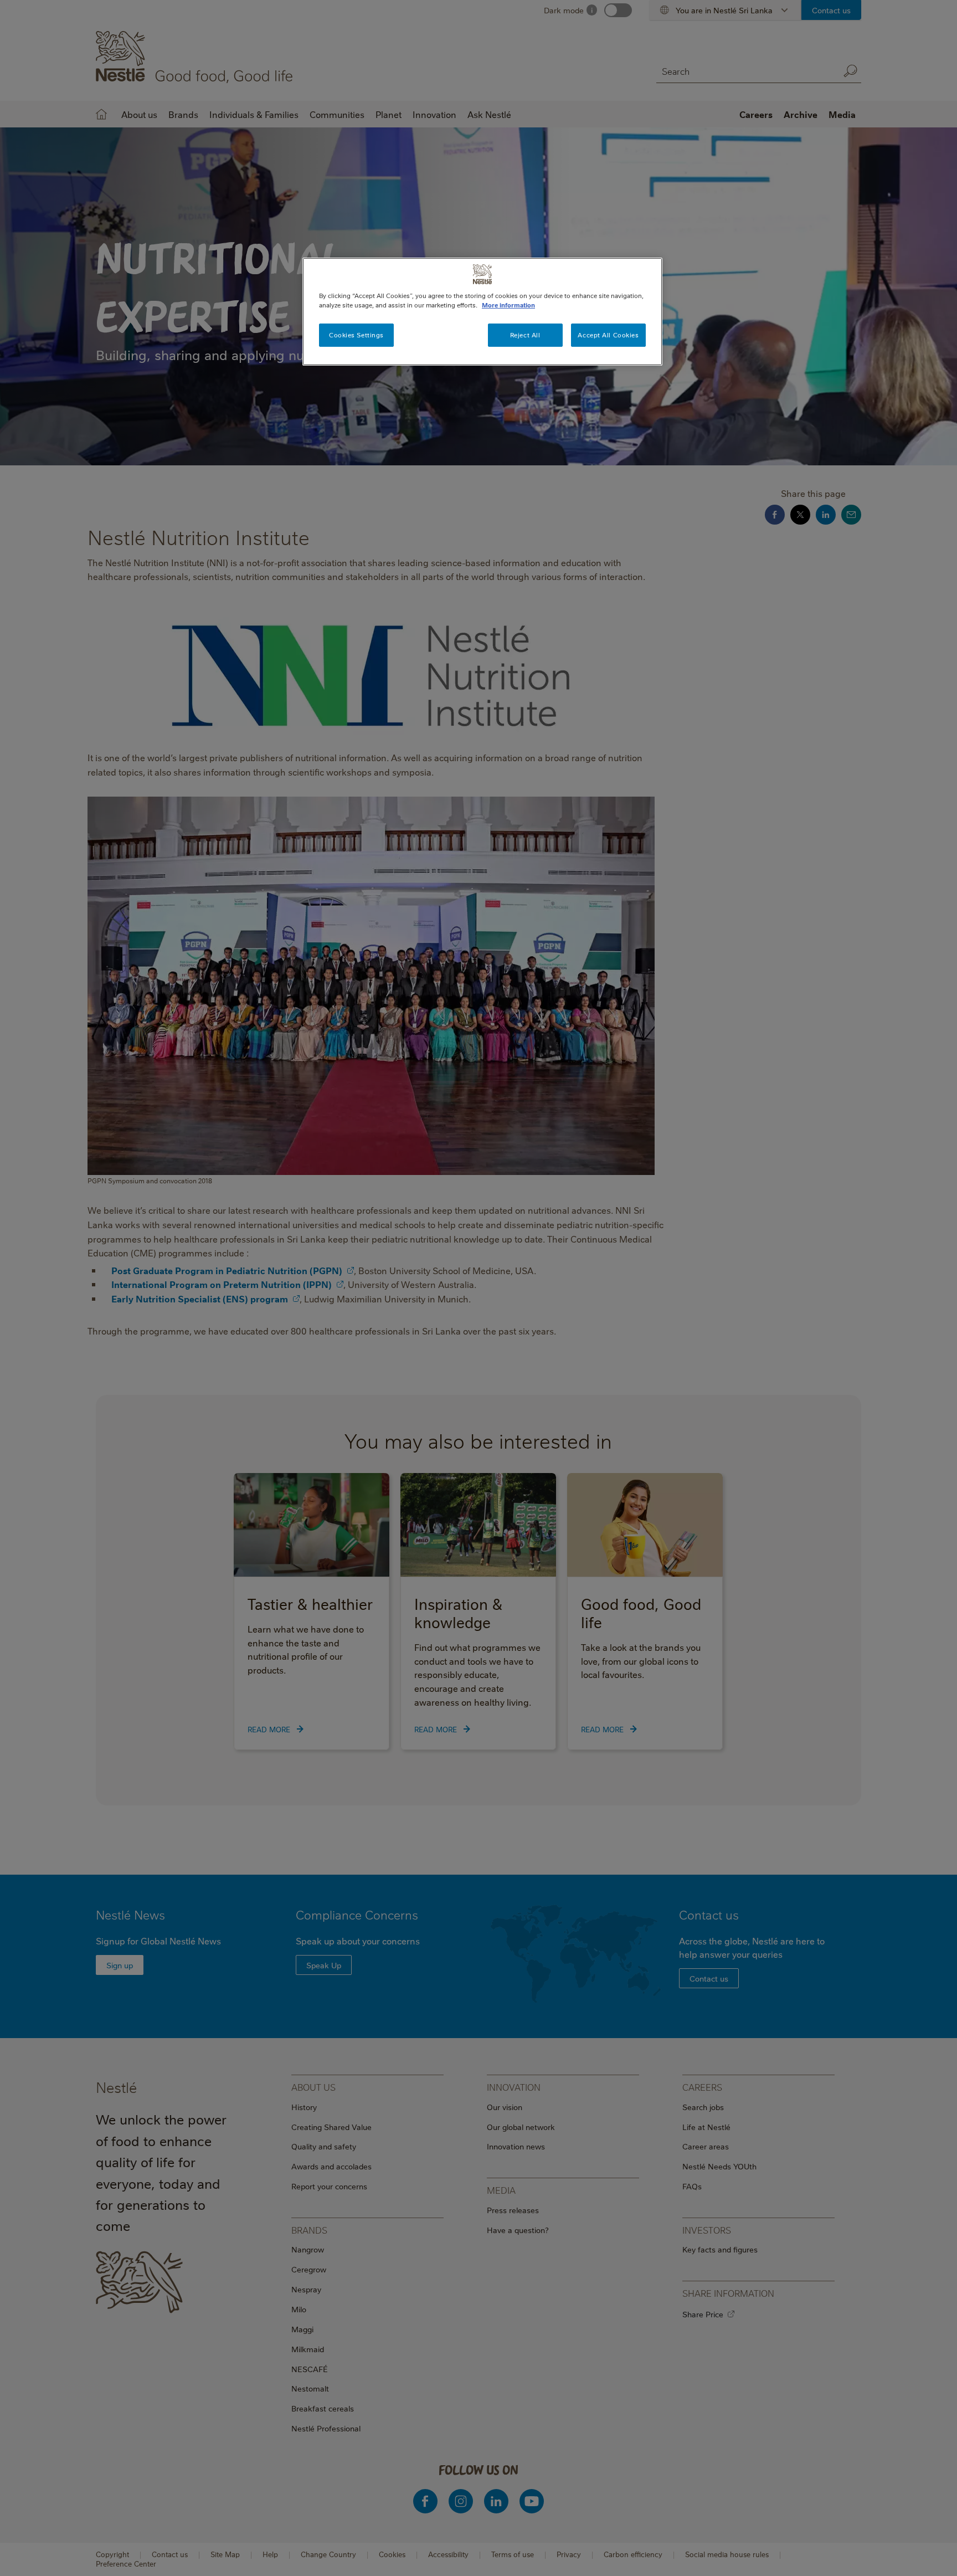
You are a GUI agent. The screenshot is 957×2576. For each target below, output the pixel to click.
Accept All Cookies (608, 335)
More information (508, 305)
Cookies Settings (356, 335)
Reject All (525, 335)
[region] (482, 312)
